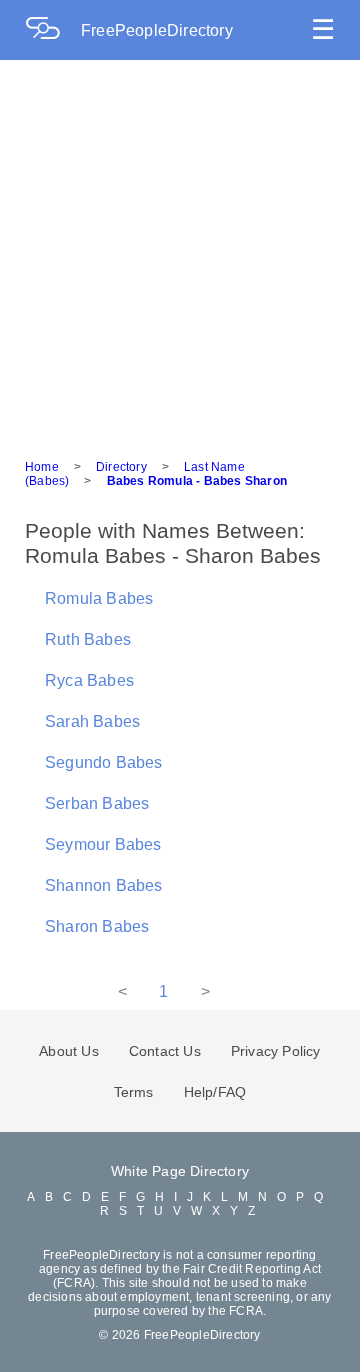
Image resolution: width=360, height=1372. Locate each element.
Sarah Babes (92, 721)
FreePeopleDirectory (157, 30)
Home (42, 467)
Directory (121, 467)
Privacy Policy (276, 1051)
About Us (69, 1051)
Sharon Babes (97, 926)
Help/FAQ (215, 1092)
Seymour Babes (103, 844)
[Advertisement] (180, 250)
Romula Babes (99, 598)
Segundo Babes (104, 762)
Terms (134, 1092)
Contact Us (165, 1051)
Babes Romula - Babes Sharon (197, 481)
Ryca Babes (89, 680)
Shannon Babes (104, 885)
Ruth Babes (88, 639)
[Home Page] (53, 30)
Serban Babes (97, 803)
